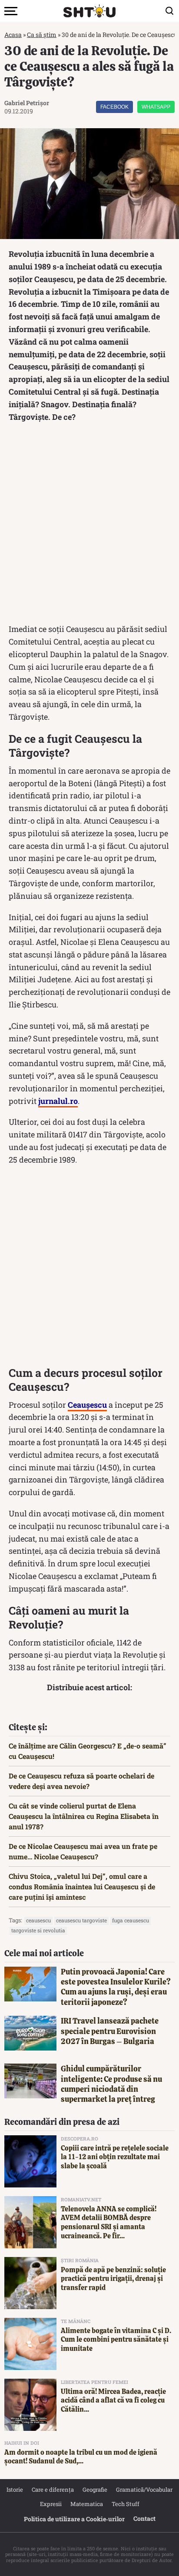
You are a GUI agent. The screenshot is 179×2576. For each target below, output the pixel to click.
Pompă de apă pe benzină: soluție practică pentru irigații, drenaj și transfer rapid (113, 2279)
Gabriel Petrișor (27, 103)
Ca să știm (42, 35)
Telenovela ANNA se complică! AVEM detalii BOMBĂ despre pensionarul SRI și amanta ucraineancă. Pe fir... (109, 2222)
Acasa (13, 35)
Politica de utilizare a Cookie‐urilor (74, 2519)
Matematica (87, 2504)
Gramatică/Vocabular (144, 2490)
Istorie (15, 2490)
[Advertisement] (89, 525)
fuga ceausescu (131, 1920)
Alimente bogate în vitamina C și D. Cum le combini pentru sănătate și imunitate (116, 2340)
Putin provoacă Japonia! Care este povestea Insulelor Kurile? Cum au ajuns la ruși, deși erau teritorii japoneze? (116, 1987)
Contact (144, 2518)
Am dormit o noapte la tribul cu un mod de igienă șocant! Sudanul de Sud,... (81, 2457)
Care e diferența (53, 2490)
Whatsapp (156, 107)
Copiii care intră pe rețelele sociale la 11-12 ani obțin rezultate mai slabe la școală (115, 2157)
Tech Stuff (126, 2504)
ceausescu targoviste (81, 1920)
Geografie (95, 2490)
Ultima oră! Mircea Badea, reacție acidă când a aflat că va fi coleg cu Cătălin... (113, 2401)
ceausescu (38, 1920)
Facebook (114, 107)
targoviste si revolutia (38, 1930)
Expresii (51, 2504)
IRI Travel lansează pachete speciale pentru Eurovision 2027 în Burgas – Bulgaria (110, 2031)
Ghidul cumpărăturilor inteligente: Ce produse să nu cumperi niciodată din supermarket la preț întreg (111, 2084)
